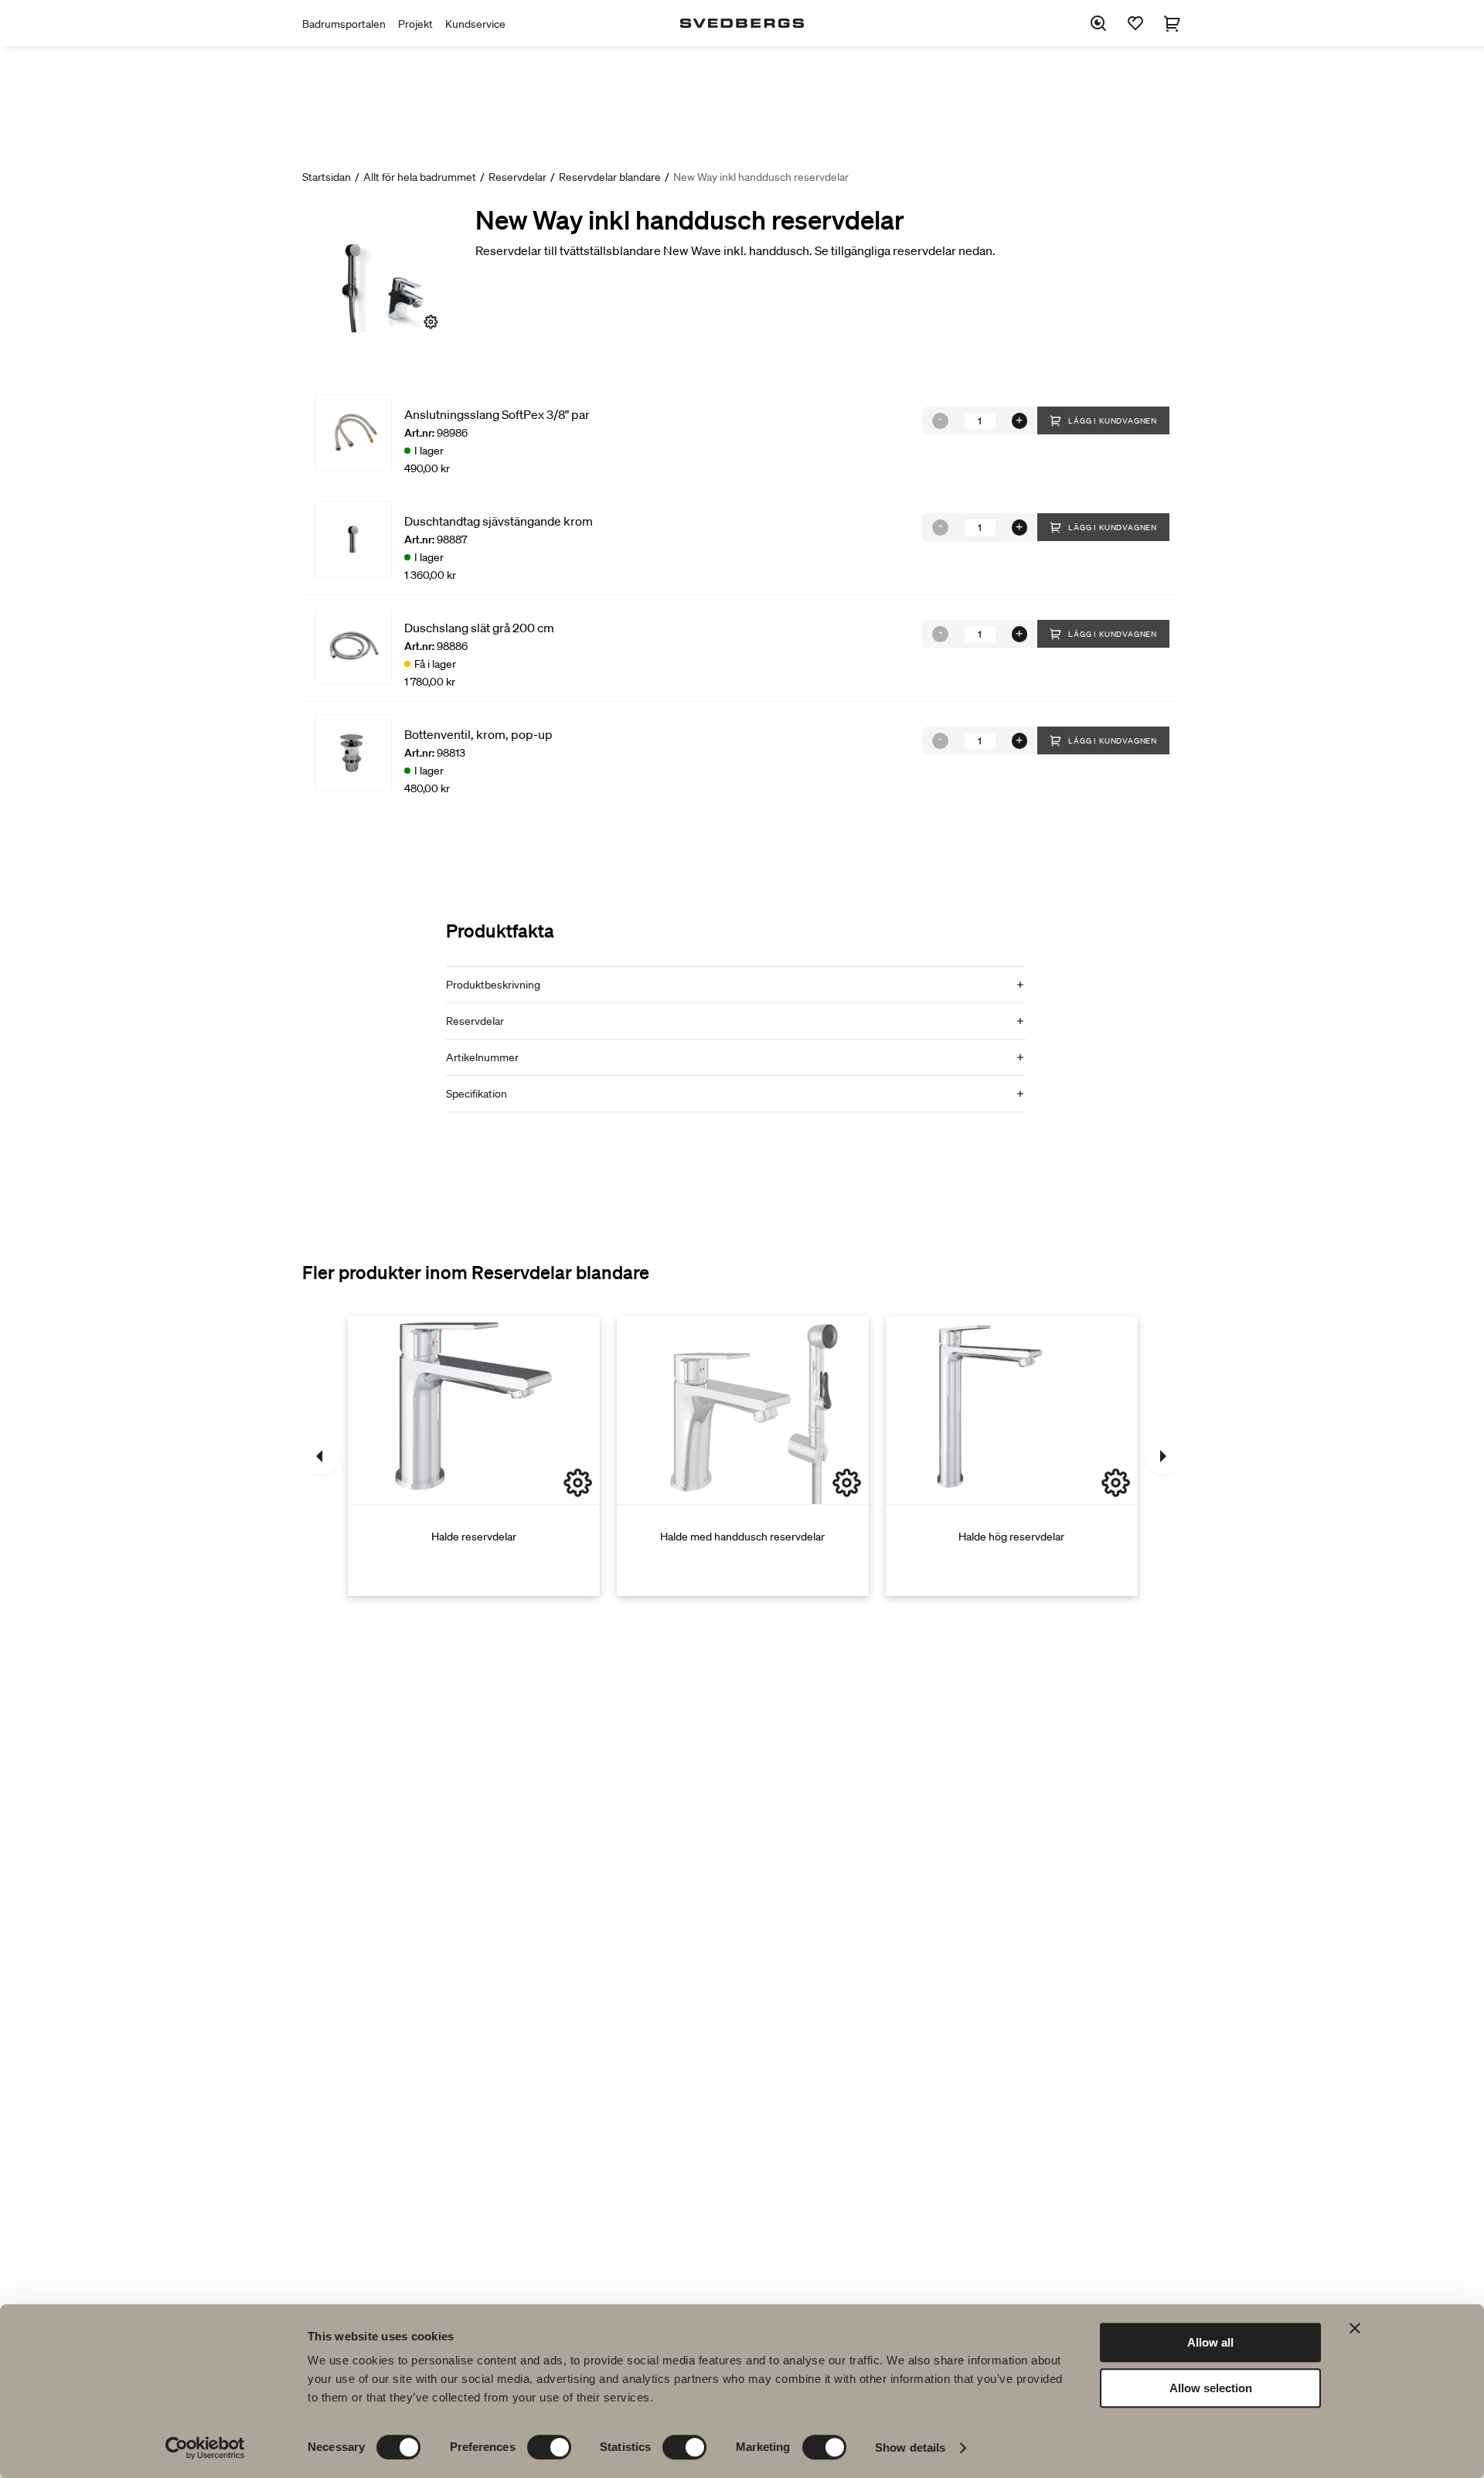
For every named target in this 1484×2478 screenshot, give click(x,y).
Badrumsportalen (344, 24)
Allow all (1210, 2342)
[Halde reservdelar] (474, 1456)
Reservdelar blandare (610, 177)
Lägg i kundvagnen (1113, 421)
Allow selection (1211, 2388)
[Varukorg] (1173, 23)
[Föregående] (321, 1456)
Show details (910, 2447)
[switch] (549, 2447)
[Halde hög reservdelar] (1012, 1456)
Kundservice (475, 24)
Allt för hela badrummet (420, 177)
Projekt (415, 24)
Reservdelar (517, 177)
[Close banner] (1355, 2328)
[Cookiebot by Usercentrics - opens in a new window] (205, 2448)
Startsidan (327, 177)
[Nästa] (1163, 1456)
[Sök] (1098, 23)
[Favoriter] (1135, 23)
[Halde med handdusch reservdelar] (743, 1456)
